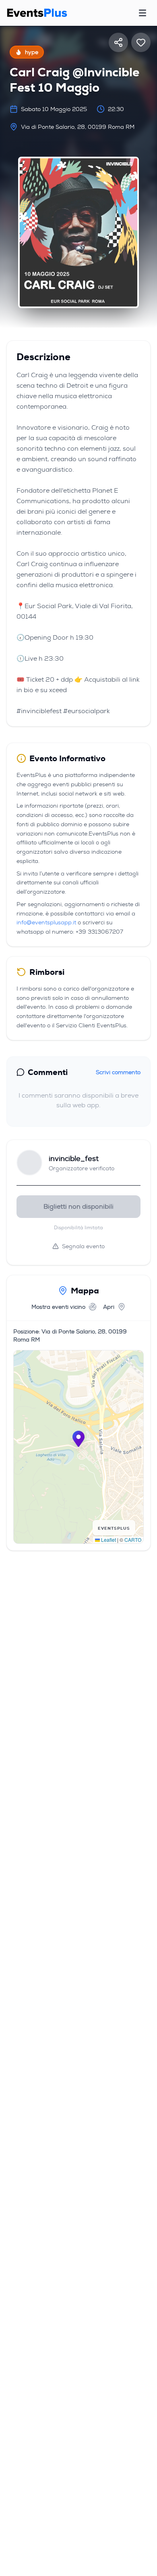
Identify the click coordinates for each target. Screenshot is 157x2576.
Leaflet (108, 1540)
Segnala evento (83, 1246)
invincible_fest (74, 1159)
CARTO (133, 1540)
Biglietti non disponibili (78, 1206)
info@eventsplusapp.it (46, 922)
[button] (78, 1439)
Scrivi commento (118, 1072)
